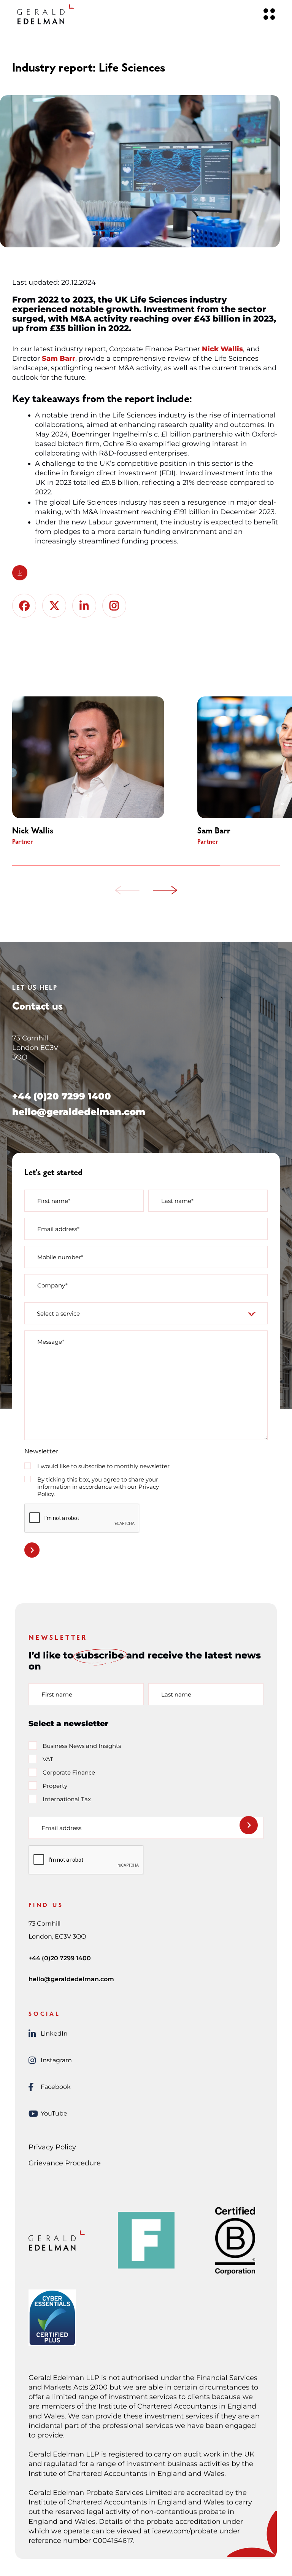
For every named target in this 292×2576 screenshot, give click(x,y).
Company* (52, 1285)
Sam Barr (59, 358)
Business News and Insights (82, 1746)
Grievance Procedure (65, 2163)
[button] (127, 891)
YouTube (54, 2113)
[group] (100, 771)
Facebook (56, 2087)
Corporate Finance (69, 1772)
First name (57, 1694)
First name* (54, 1201)
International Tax (67, 1799)
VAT (48, 1759)
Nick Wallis (222, 349)
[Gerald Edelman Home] (46, 14)
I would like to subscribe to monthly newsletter (103, 1466)
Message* (51, 1342)
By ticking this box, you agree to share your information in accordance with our (98, 1487)
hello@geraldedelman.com (79, 1112)
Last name (176, 1694)
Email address (61, 1828)
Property (55, 1786)
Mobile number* (60, 1257)
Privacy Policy (52, 2147)
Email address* (58, 1229)
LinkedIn (54, 2034)
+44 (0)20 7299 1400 (62, 1096)
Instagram (56, 2060)
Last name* (177, 1201)
